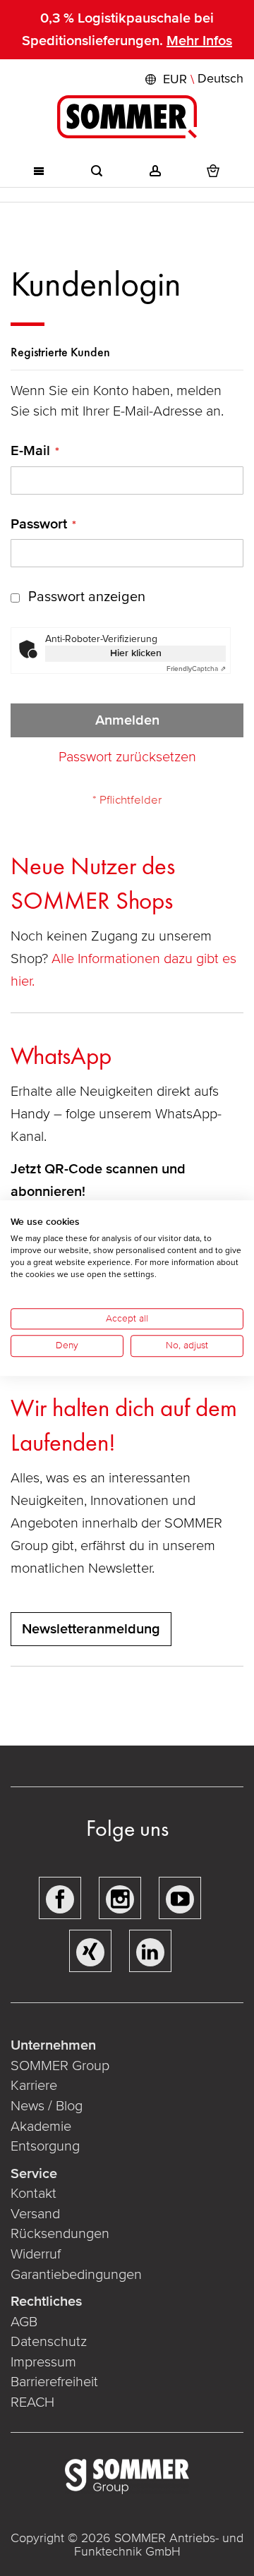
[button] (193, 79)
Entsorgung (45, 2146)
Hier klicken (136, 653)
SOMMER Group (60, 2066)
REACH (32, 2402)
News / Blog (47, 2106)
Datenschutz (49, 2342)
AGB (24, 2322)
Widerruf (36, 2254)
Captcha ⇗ (196, 669)
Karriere (34, 2086)
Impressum (43, 2362)
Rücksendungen (60, 2234)
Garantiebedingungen (76, 2275)
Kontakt (34, 2194)
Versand (35, 2214)
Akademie (43, 2127)
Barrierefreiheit (54, 2382)
